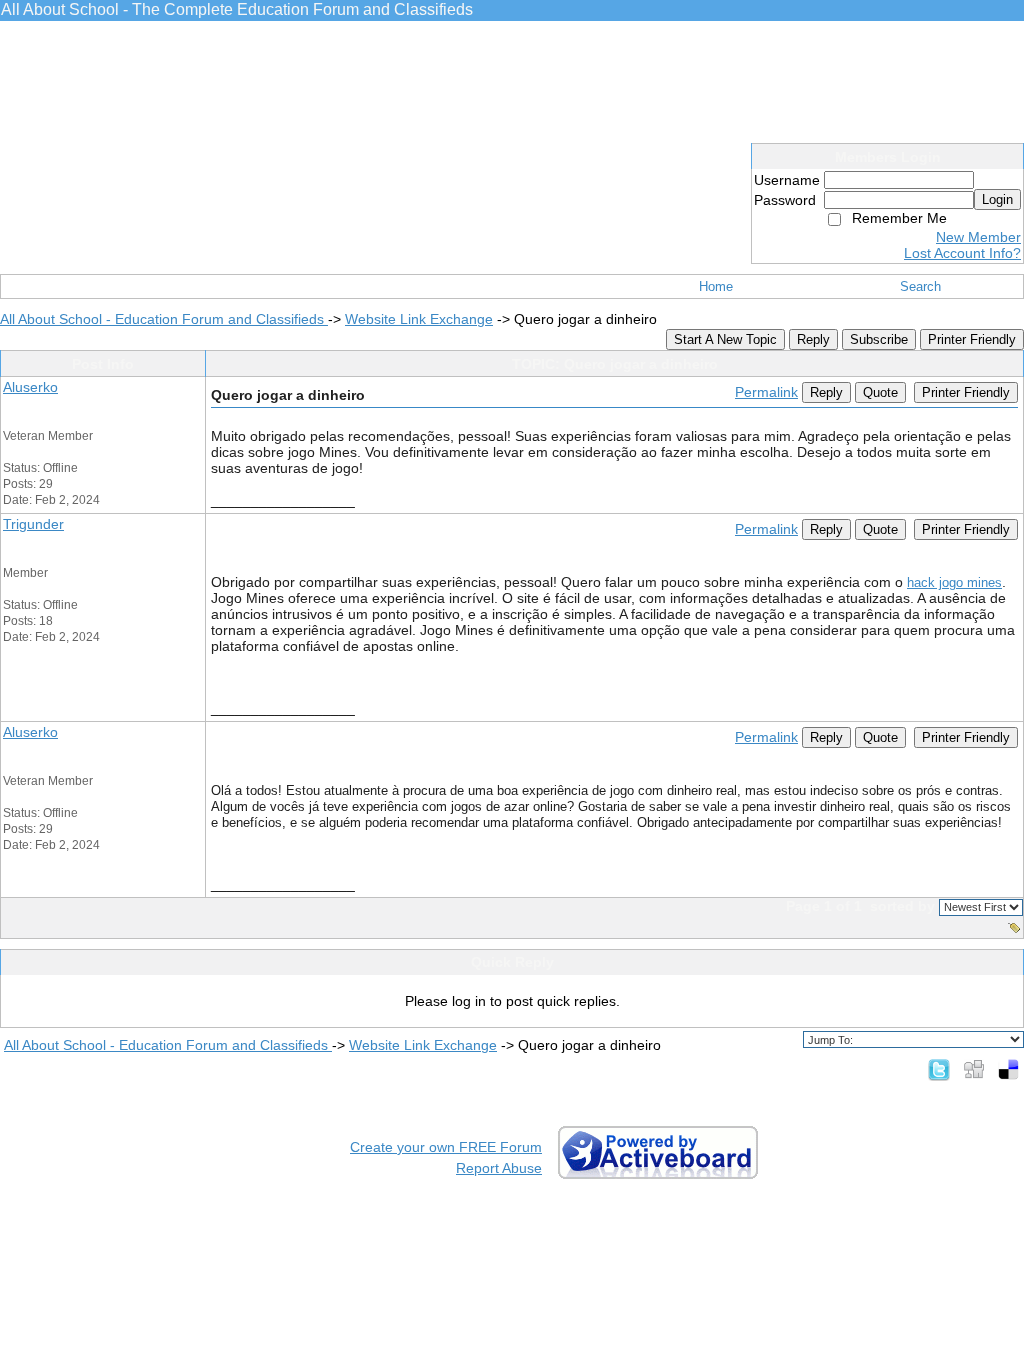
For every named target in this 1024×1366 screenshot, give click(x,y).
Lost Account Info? (962, 253)
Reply (813, 339)
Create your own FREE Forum (446, 1147)
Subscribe (879, 339)
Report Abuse (499, 1168)
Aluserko (30, 387)
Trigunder (33, 524)
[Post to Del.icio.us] (1008, 1069)
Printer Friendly (972, 339)
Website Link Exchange (419, 319)
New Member (978, 237)
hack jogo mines (954, 582)
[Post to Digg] (974, 1069)
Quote (880, 392)
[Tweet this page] (939, 1069)
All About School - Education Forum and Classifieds (164, 319)
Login (997, 199)
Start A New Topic (725, 339)
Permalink (766, 392)
